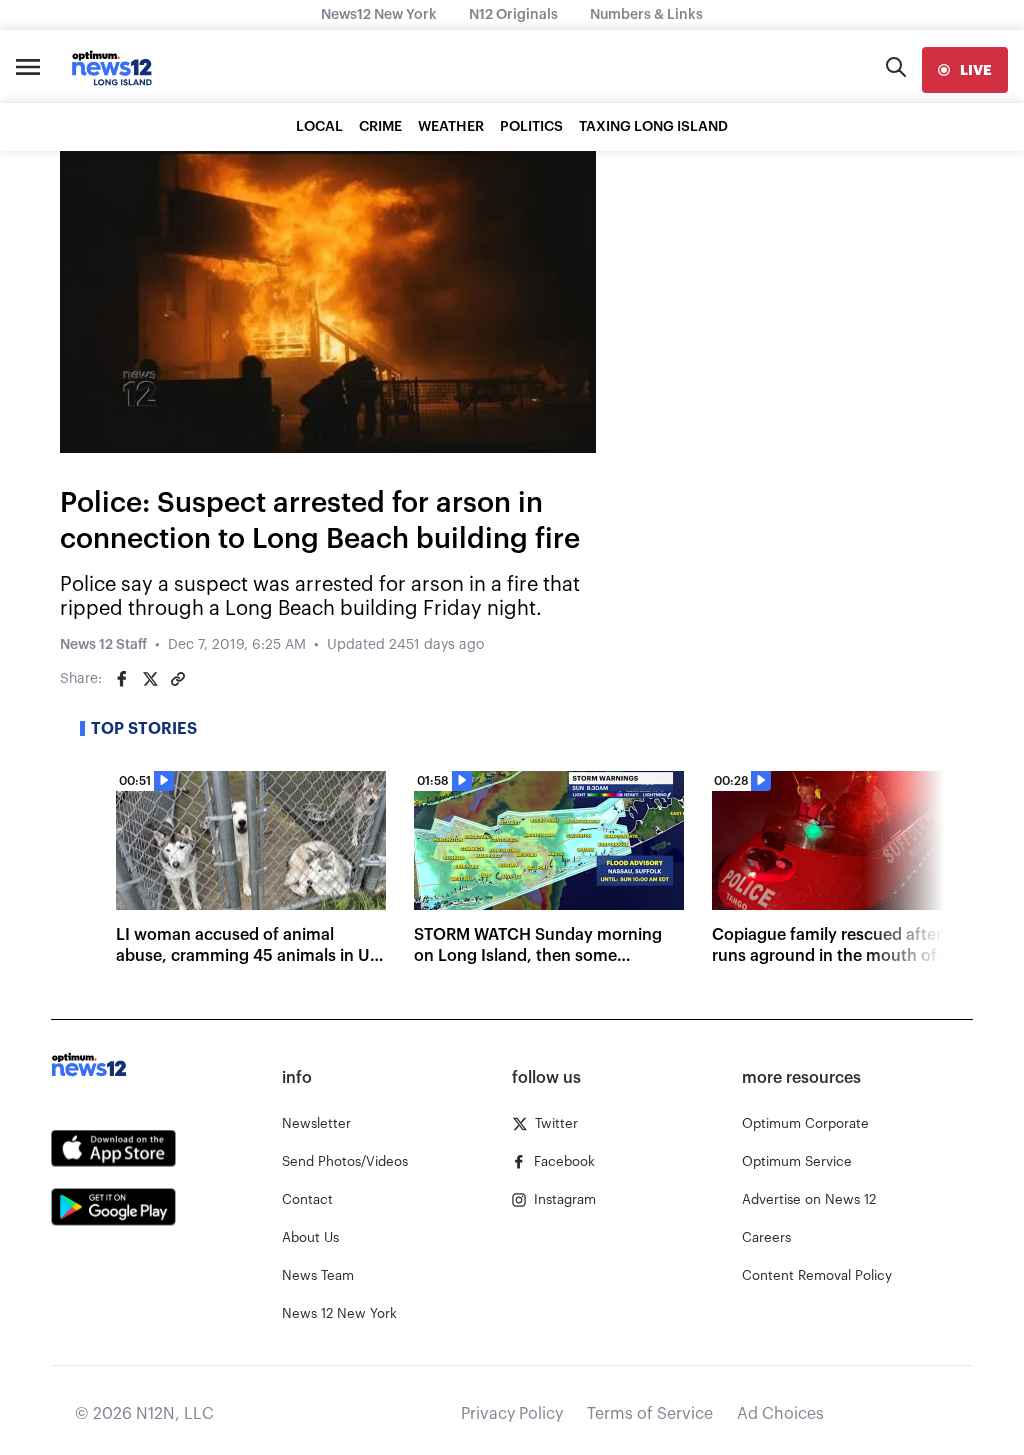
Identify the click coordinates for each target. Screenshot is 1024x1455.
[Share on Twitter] (150, 679)
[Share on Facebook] (122, 679)
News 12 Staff (103, 645)
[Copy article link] (178, 679)
